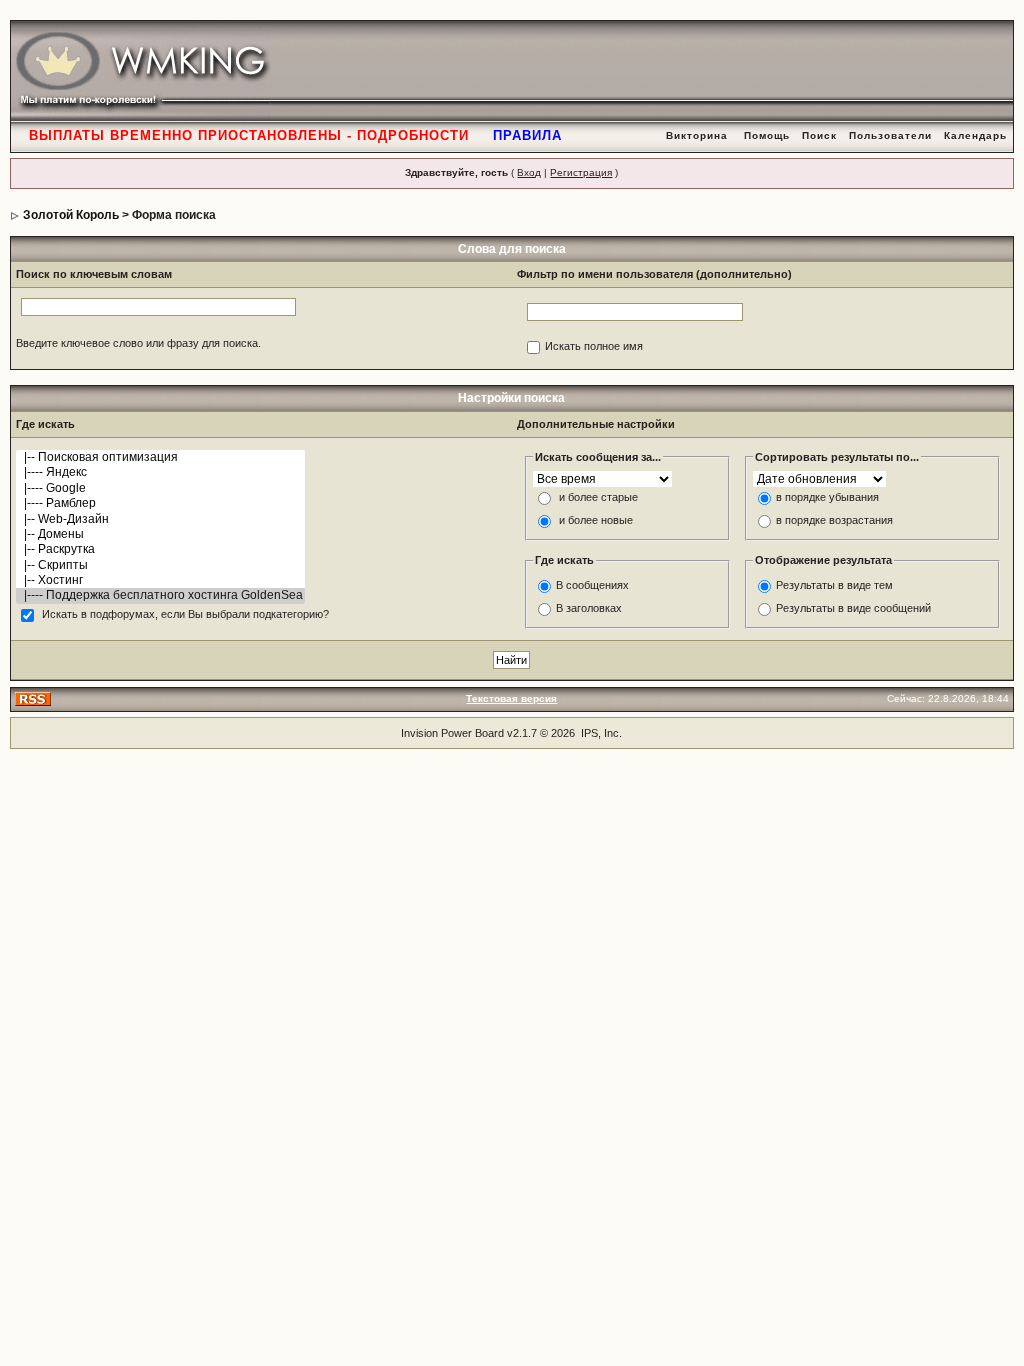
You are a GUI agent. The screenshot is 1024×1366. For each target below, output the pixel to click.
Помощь (767, 135)
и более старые (598, 498)
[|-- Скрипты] (160, 565)
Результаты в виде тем (834, 585)
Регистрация (581, 172)
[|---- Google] (160, 488)
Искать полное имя (594, 347)
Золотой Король (71, 215)
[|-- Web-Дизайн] (160, 519)
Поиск (819, 135)
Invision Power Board (452, 733)
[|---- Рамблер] (160, 503)
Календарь (975, 135)
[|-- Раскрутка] (160, 549)
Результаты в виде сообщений (853, 608)
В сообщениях (592, 585)
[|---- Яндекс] (160, 472)
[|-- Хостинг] (160, 580)
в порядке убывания (827, 498)
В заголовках (589, 608)
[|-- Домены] (160, 534)
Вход (529, 172)
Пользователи (890, 135)
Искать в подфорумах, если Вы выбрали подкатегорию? (185, 615)
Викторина (697, 135)
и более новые (596, 521)
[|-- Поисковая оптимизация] (160, 457)
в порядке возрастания (834, 521)
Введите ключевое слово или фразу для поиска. (138, 343)
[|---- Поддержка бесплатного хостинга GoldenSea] (160, 595)
